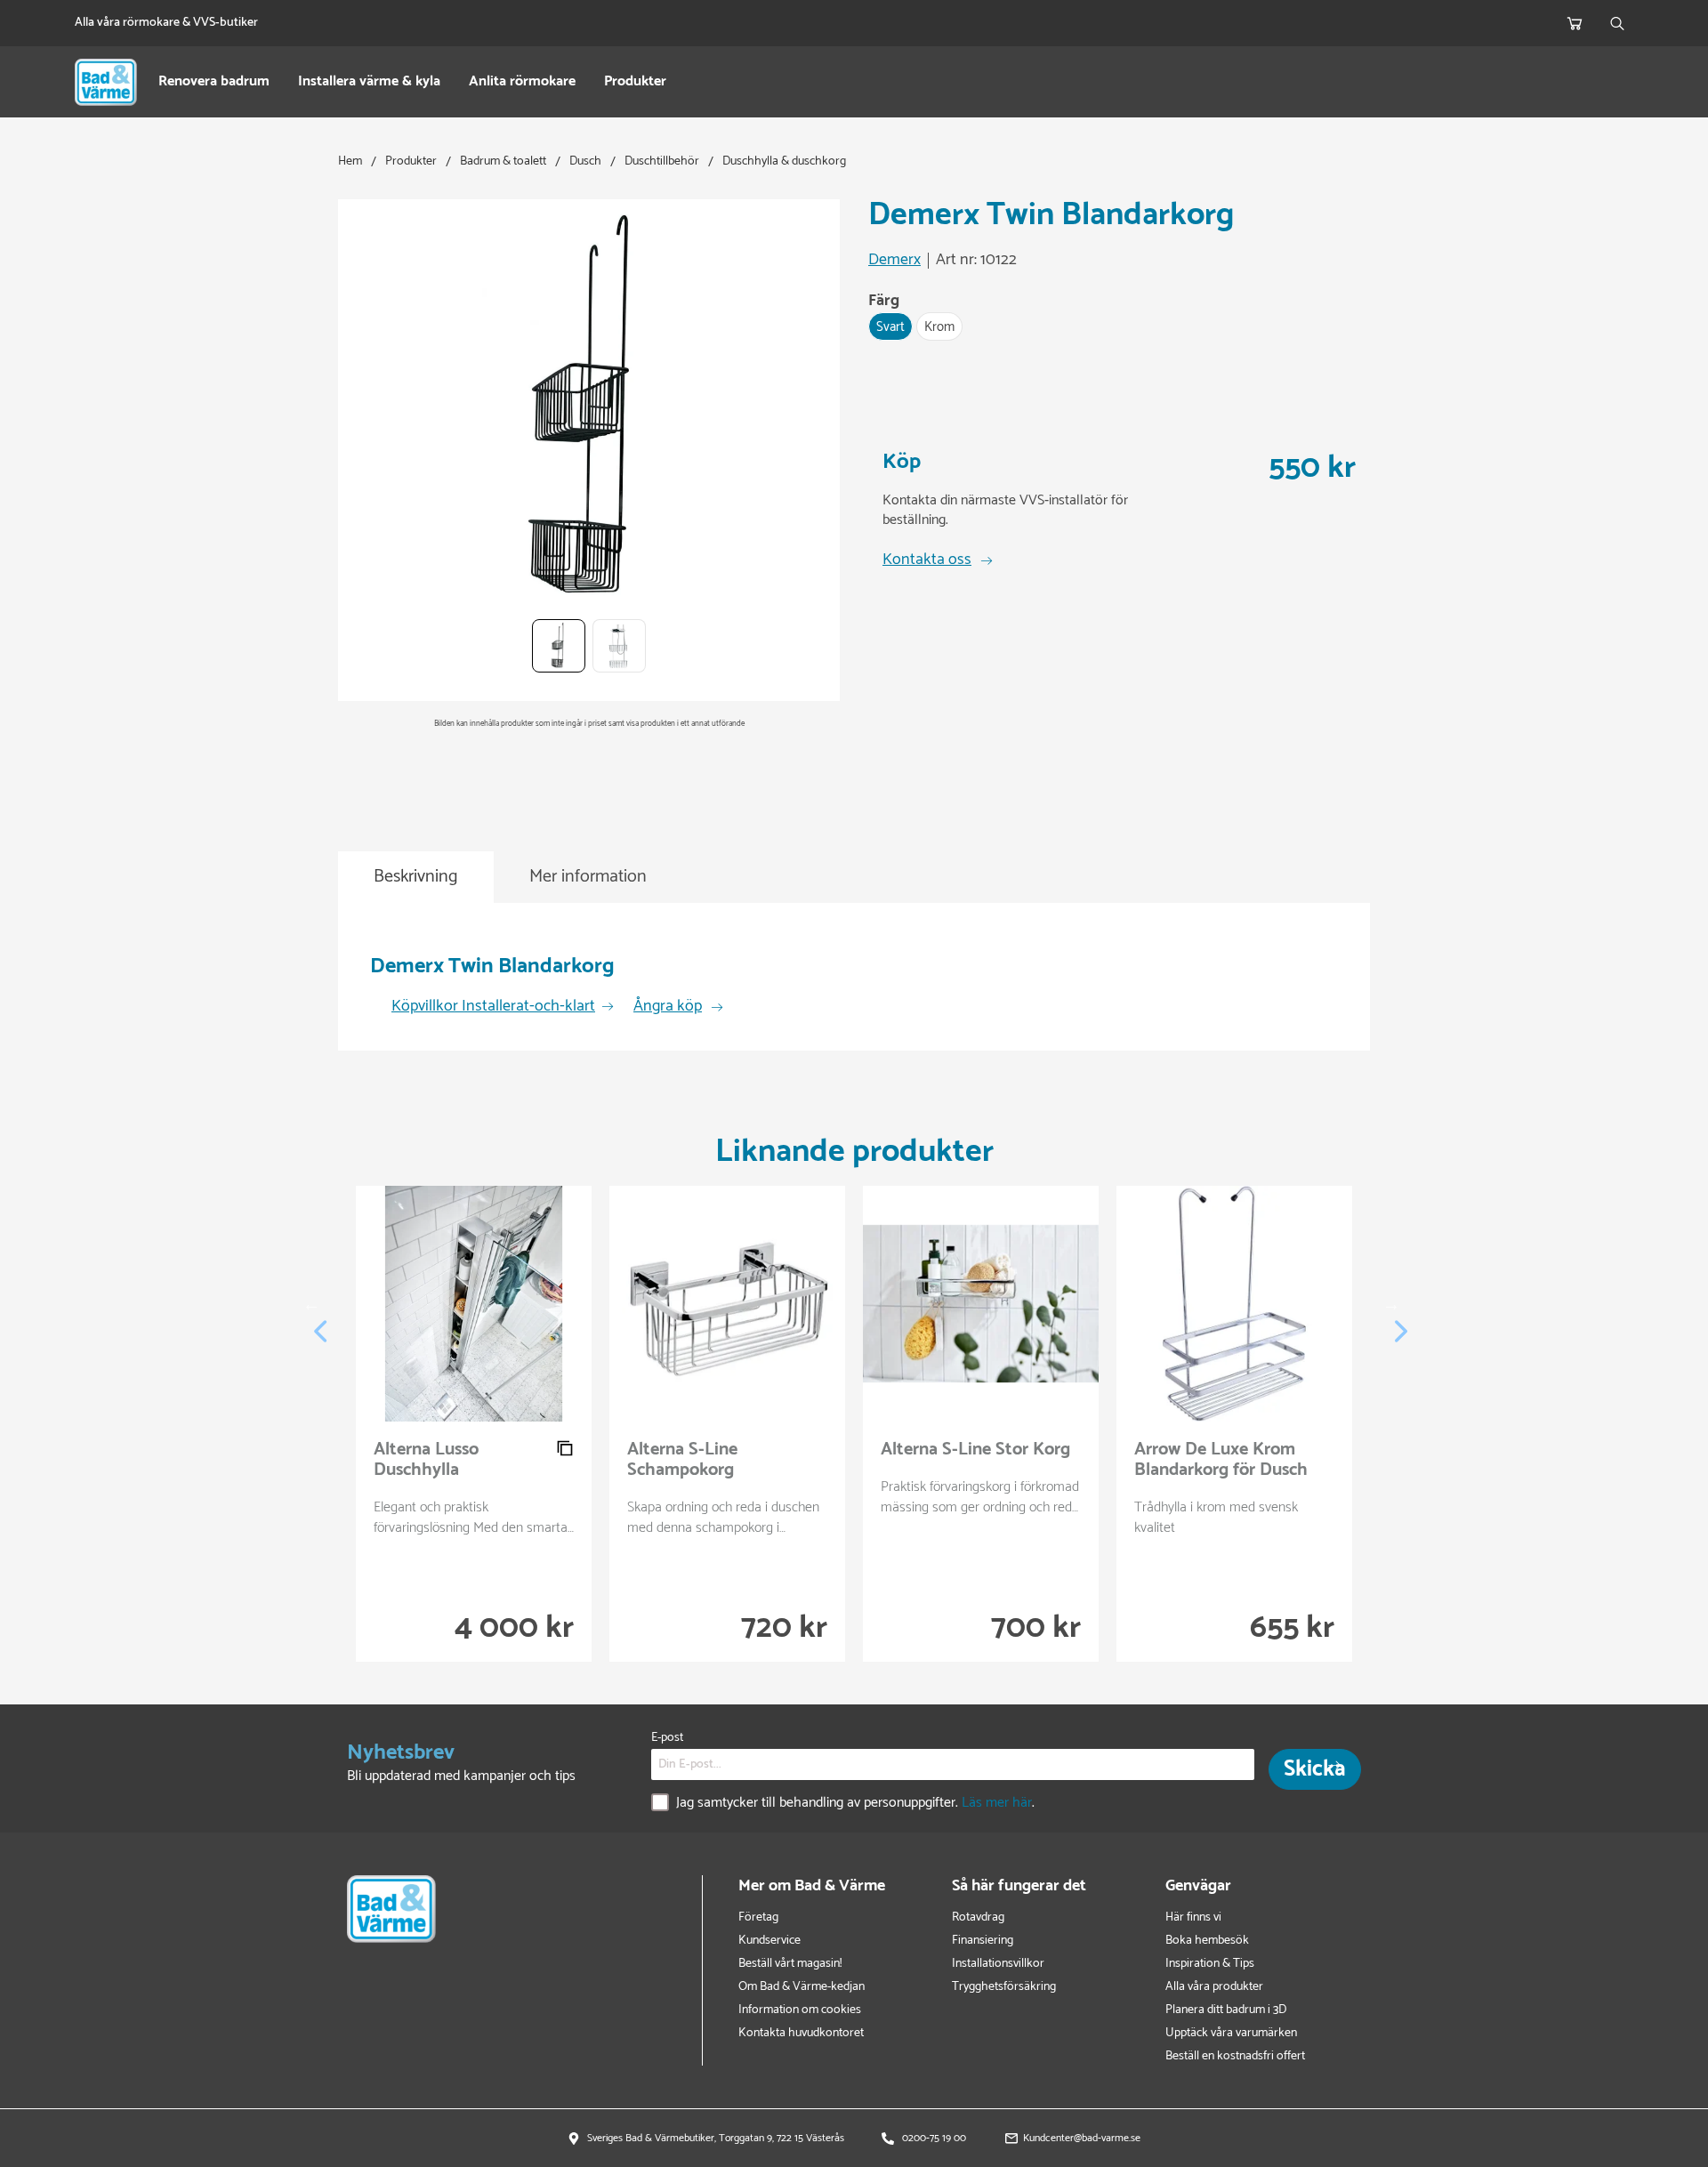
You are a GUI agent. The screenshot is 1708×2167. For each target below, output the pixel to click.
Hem (350, 161)
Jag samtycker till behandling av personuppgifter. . (855, 1804)
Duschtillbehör (662, 161)
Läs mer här (997, 1803)
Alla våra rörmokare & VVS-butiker (166, 23)
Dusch (585, 161)
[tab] (416, 878)
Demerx (894, 261)
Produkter (635, 82)
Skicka (1315, 1769)
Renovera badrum (214, 82)
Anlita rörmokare (522, 82)
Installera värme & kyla (369, 82)
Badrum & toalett (503, 161)
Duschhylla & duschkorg (784, 161)
